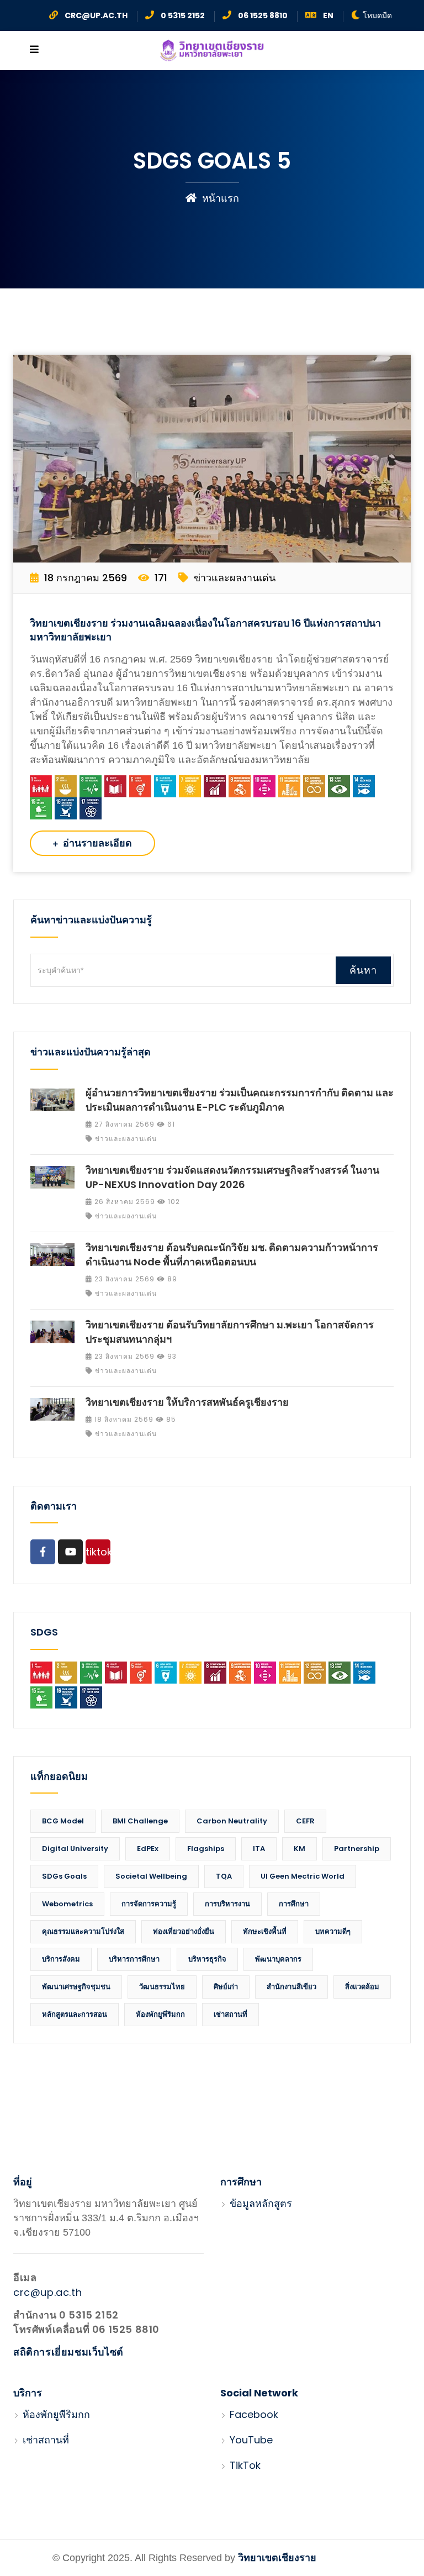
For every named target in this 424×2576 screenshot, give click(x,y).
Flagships (206, 1849)
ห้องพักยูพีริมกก (160, 2014)
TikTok (244, 2465)
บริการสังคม (61, 1959)
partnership (357, 1849)
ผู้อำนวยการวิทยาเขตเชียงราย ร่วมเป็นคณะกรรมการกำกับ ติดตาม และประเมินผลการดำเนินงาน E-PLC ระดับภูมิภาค (240, 1100)
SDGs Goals (64, 1876)
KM (300, 1849)
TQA (224, 1876)
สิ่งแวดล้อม (362, 1987)
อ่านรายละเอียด (96, 843)
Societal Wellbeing (151, 1876)
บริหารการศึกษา (134, 1959)
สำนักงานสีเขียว (291, 1987)
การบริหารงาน (227, 1904)
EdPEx (148, 1849)
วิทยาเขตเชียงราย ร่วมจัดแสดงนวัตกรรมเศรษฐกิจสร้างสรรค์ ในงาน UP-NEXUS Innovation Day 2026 (232, 1177)
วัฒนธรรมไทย (162, 1987)
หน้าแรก (219, 198)
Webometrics (67, 1904)
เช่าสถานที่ (230, 2014)
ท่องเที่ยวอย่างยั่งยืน (184, 1931)
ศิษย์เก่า (226, 1987)
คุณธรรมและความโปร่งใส (83, 1931)
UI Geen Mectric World (303, 1876)
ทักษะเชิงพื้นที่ (265, 1931)
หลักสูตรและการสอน (75, 2014)
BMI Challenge (140, 1821)
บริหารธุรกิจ (207, 1959)
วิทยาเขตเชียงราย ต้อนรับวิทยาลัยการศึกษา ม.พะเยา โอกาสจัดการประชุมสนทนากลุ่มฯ (230, 1332)
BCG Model (63, 1821)
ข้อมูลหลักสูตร (259, 2203)
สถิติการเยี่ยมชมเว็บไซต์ (68, 2352)
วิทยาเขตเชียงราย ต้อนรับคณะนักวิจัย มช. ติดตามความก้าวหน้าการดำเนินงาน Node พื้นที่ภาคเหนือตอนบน (232, 1255)
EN (328, 15)
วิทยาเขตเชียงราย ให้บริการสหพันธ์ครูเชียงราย (187, 1402)
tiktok (98, 1552)
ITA (259, 1849)
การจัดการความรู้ (149, 1904)
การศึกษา (294, 1904)
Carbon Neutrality (232, 1821)
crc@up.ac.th (47, 2292)
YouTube (250, 2440)
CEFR (305, 1821)
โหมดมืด (377, 15)
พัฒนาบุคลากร (278, 1959)
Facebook (253, 2414)
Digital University (75, 1849)
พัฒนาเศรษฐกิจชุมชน (76, 1987)
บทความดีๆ (333, 1931)
